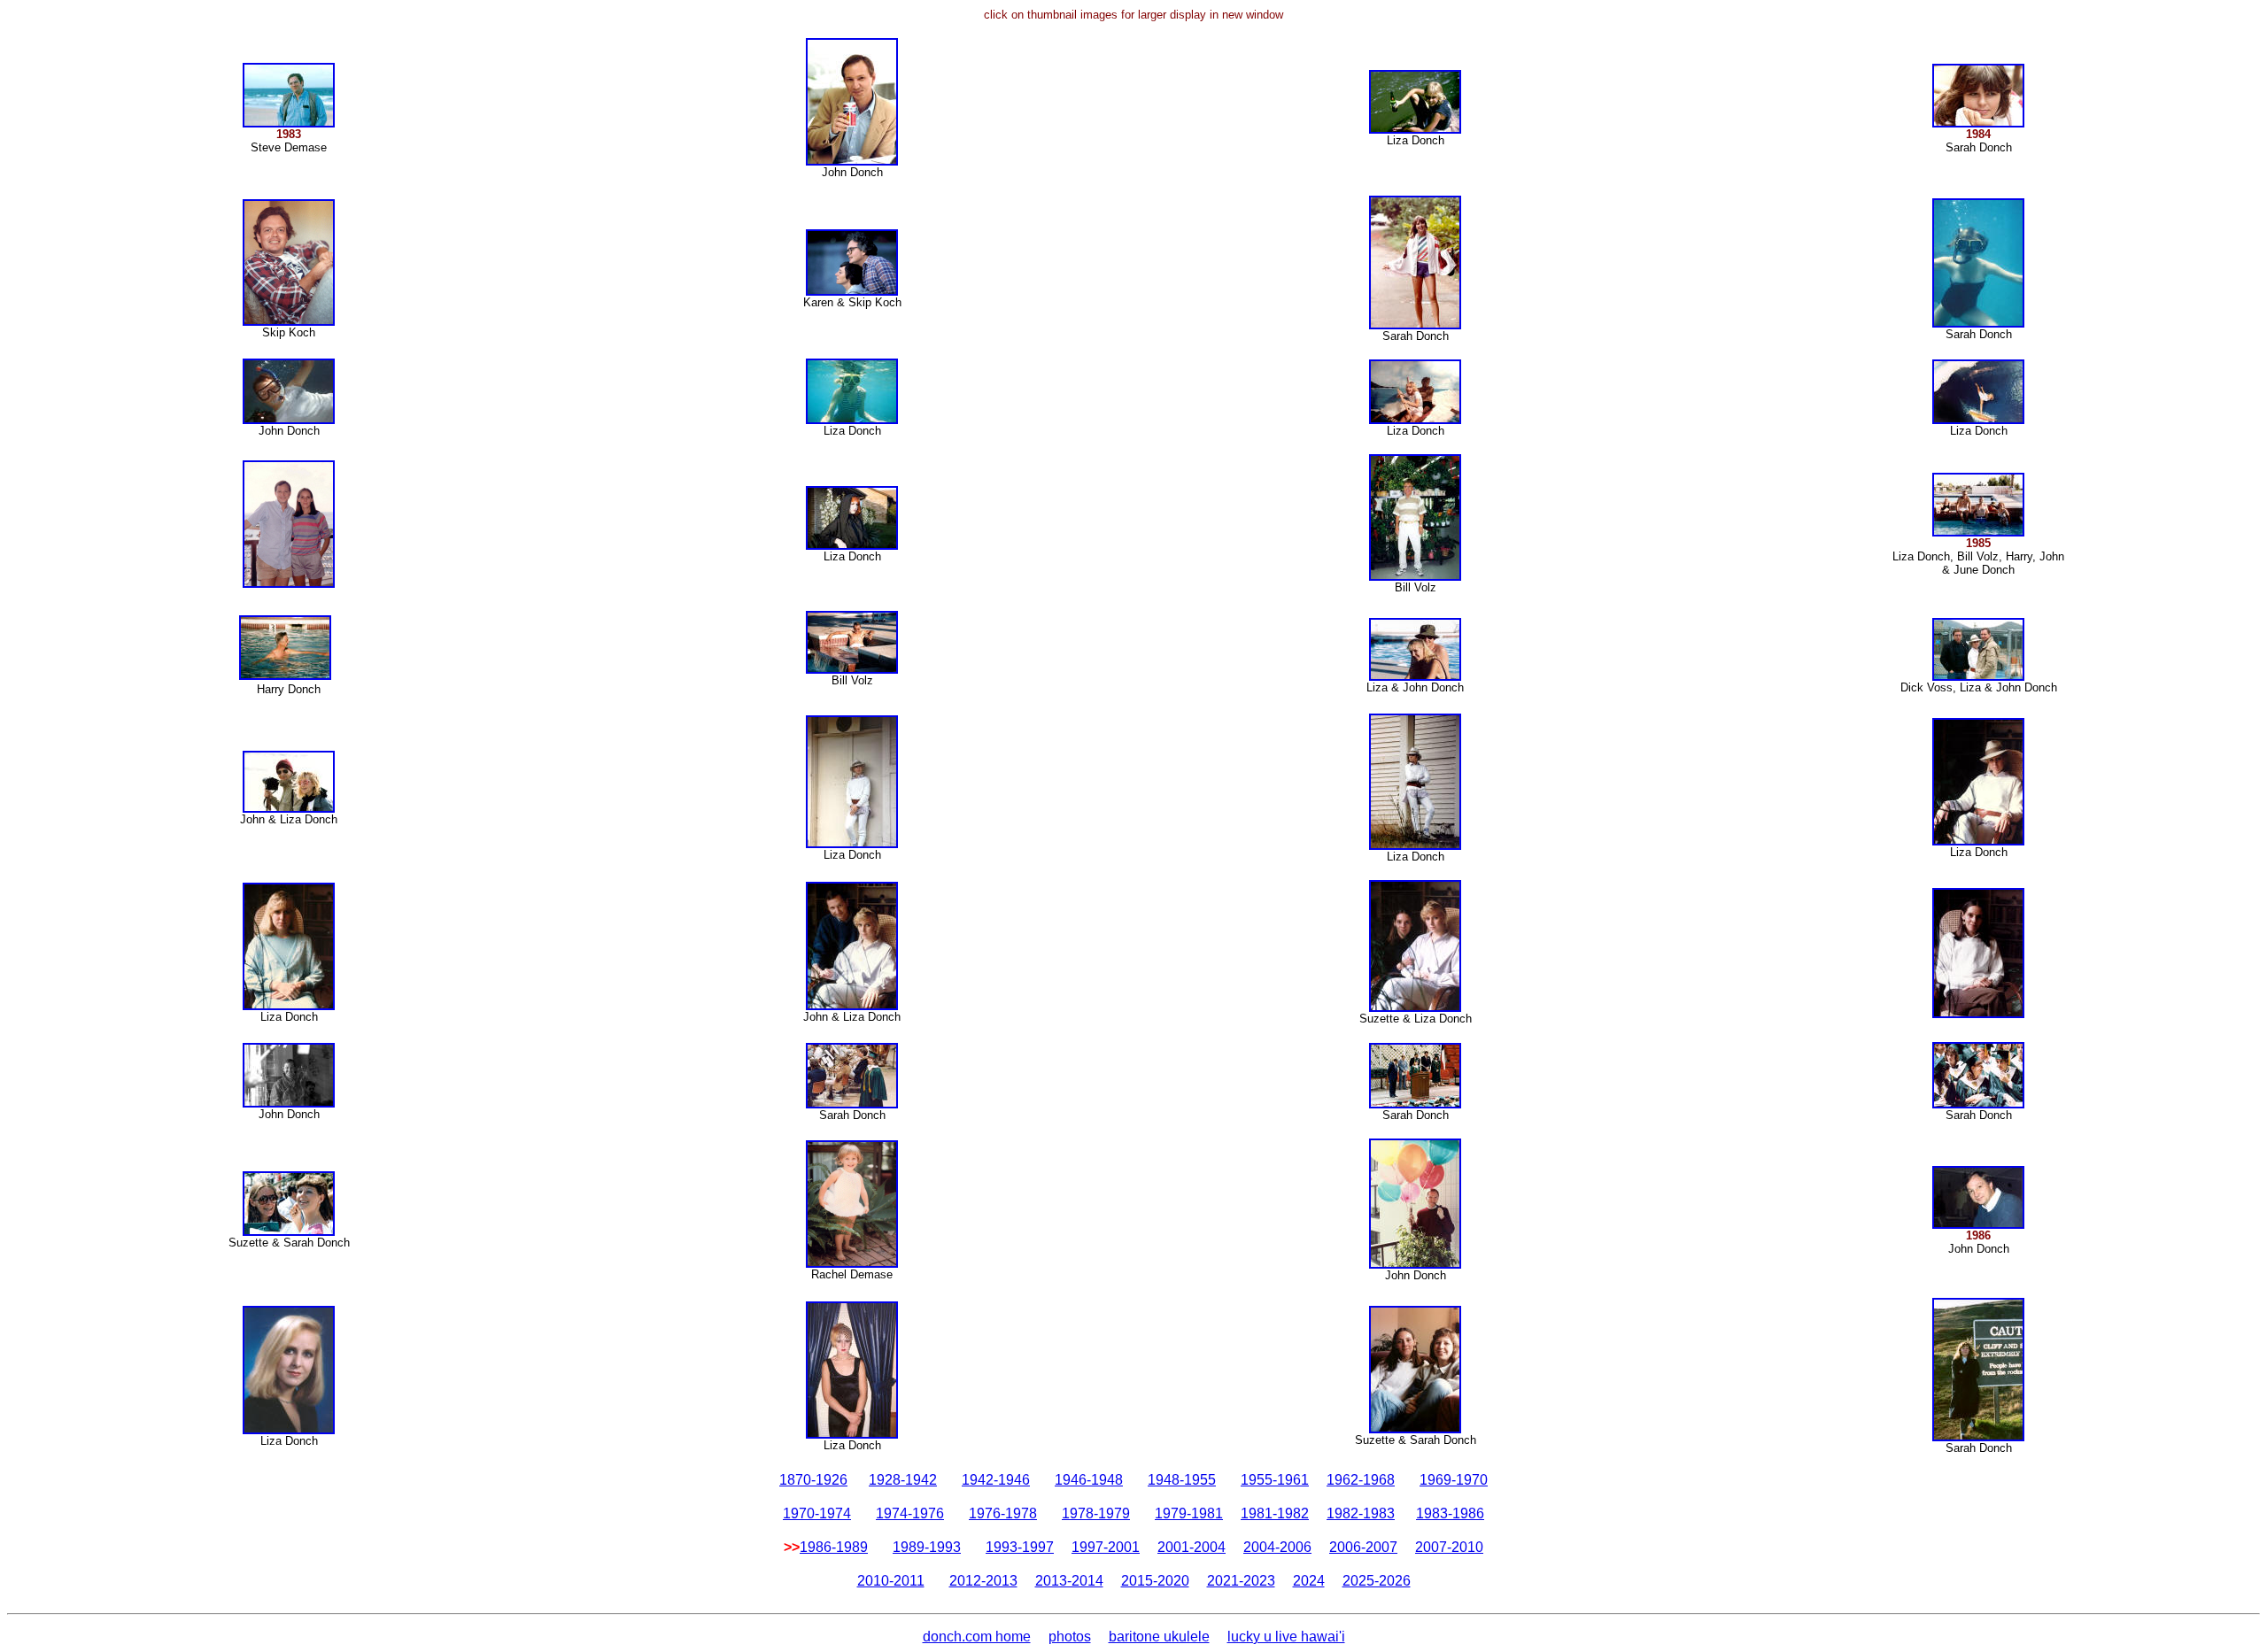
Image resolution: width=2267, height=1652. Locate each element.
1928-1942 (903, 1480)
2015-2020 (1155, 1581)
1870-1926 (813, 1480)
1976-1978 (1003, 1513)
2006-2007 (1363, 1547)
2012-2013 (983, 1581)
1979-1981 (1189, 1513)
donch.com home (977, 1637)
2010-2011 (891, 1581)
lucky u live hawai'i (1286, 1637)
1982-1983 (1361, 1513)
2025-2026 (1377, 1581)
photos (1070, 1637)
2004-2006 (1277, 1547)
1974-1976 (910, 1513)
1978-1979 (1096, 1513)
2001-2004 (1192, 1547)
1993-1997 (1020, 1547)
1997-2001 (1106, 1547)
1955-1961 (1275, 1480)
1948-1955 (1182, 1480)
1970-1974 (817, 1513)
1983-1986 (1450, 1513)
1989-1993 (927, 1547)
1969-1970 (1454, 1480)
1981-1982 (1275, 1513)
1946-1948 (1089, 1480)
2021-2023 (1241, 1581)
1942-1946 (996, 1480)
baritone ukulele (1159, 1637)
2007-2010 (1449, 1547)
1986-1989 (834, 1547)
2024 (1309, 1581)
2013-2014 (1069, 1581)
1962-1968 (1361, 1480)
